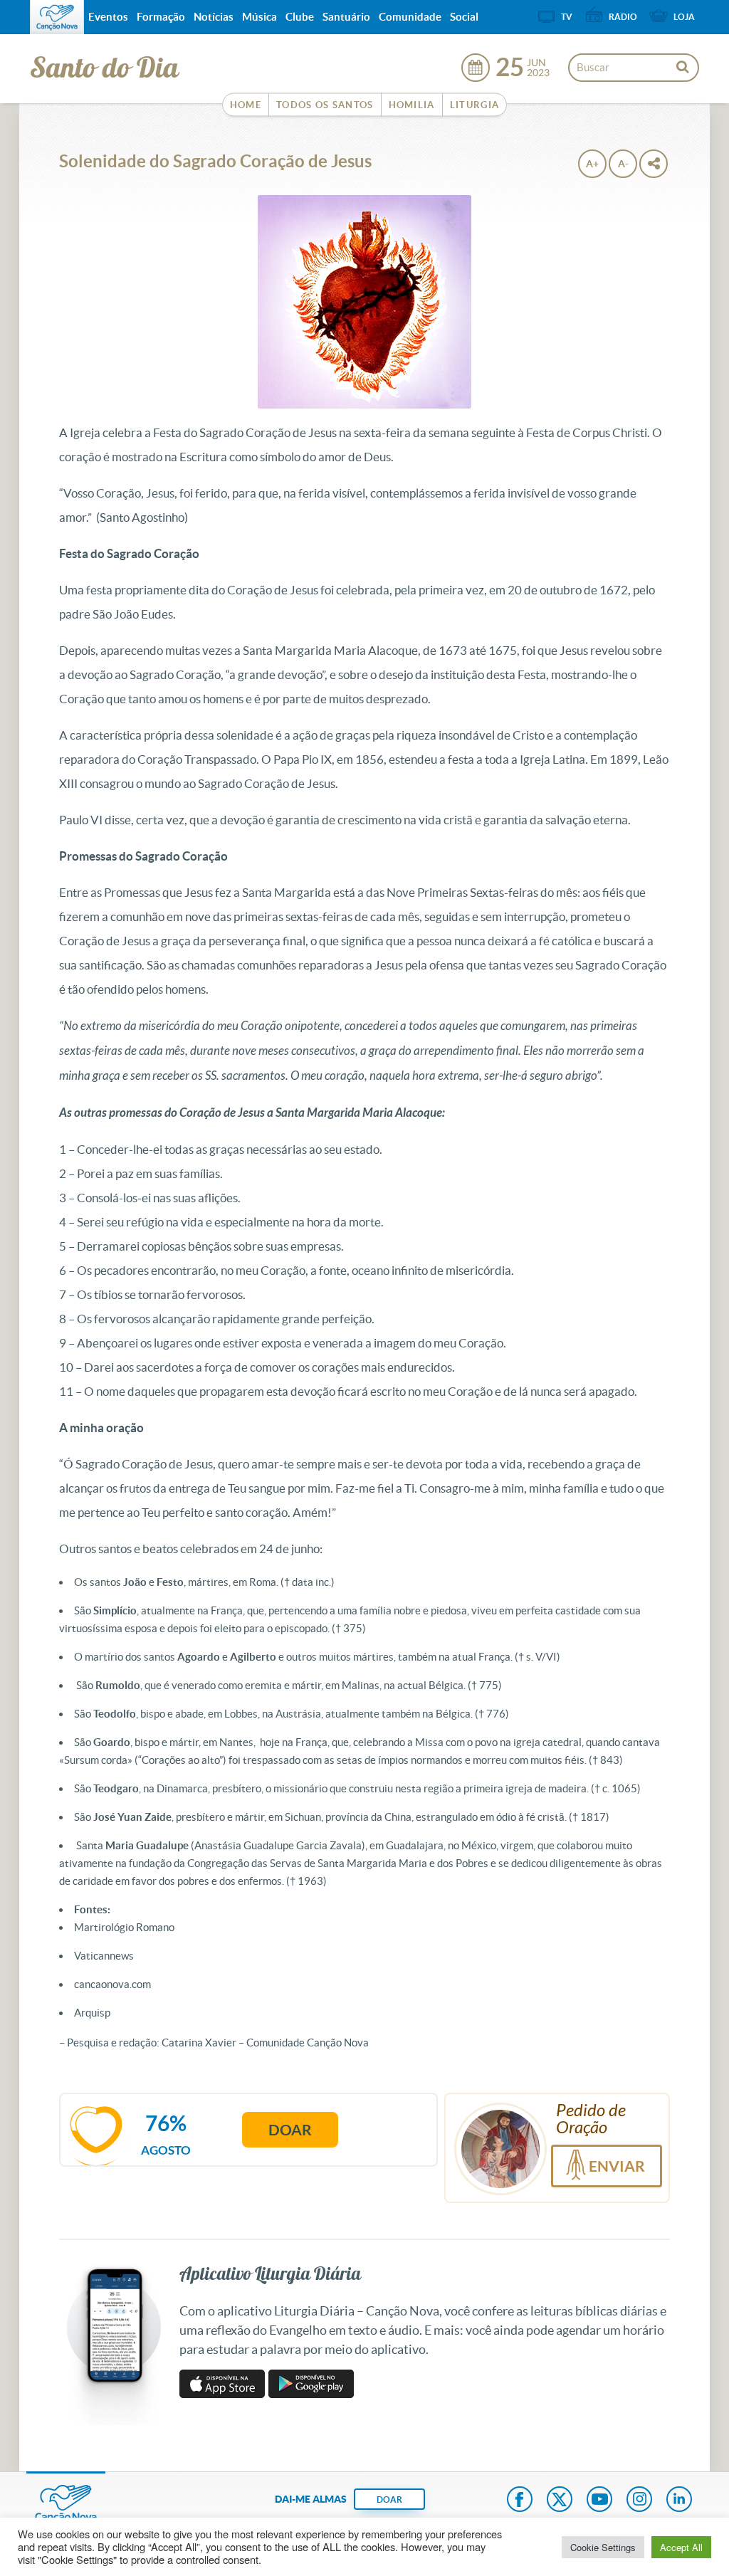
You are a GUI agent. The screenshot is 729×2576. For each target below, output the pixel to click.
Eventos (108, 17)
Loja (684, 17)
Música (259, 17)
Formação (161, 17)
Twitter (560, 2501)
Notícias (214, 17)
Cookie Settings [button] (603, 2547)
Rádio (623, 17)
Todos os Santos (325, 105)
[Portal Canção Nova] (57, 17)
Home (246, 105)
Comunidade (410, 17)
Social (464, 17)
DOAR (389, 2499)
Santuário (346, 17)
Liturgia (474, 105)
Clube (300, 17)
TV (567, 17)
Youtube (599, 2501)
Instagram (639, 2501)
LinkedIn (679, 2501)
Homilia (412, 105)
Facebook (520, 2501)
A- (623, 164)
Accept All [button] (681, 2547)
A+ (592, 164)
